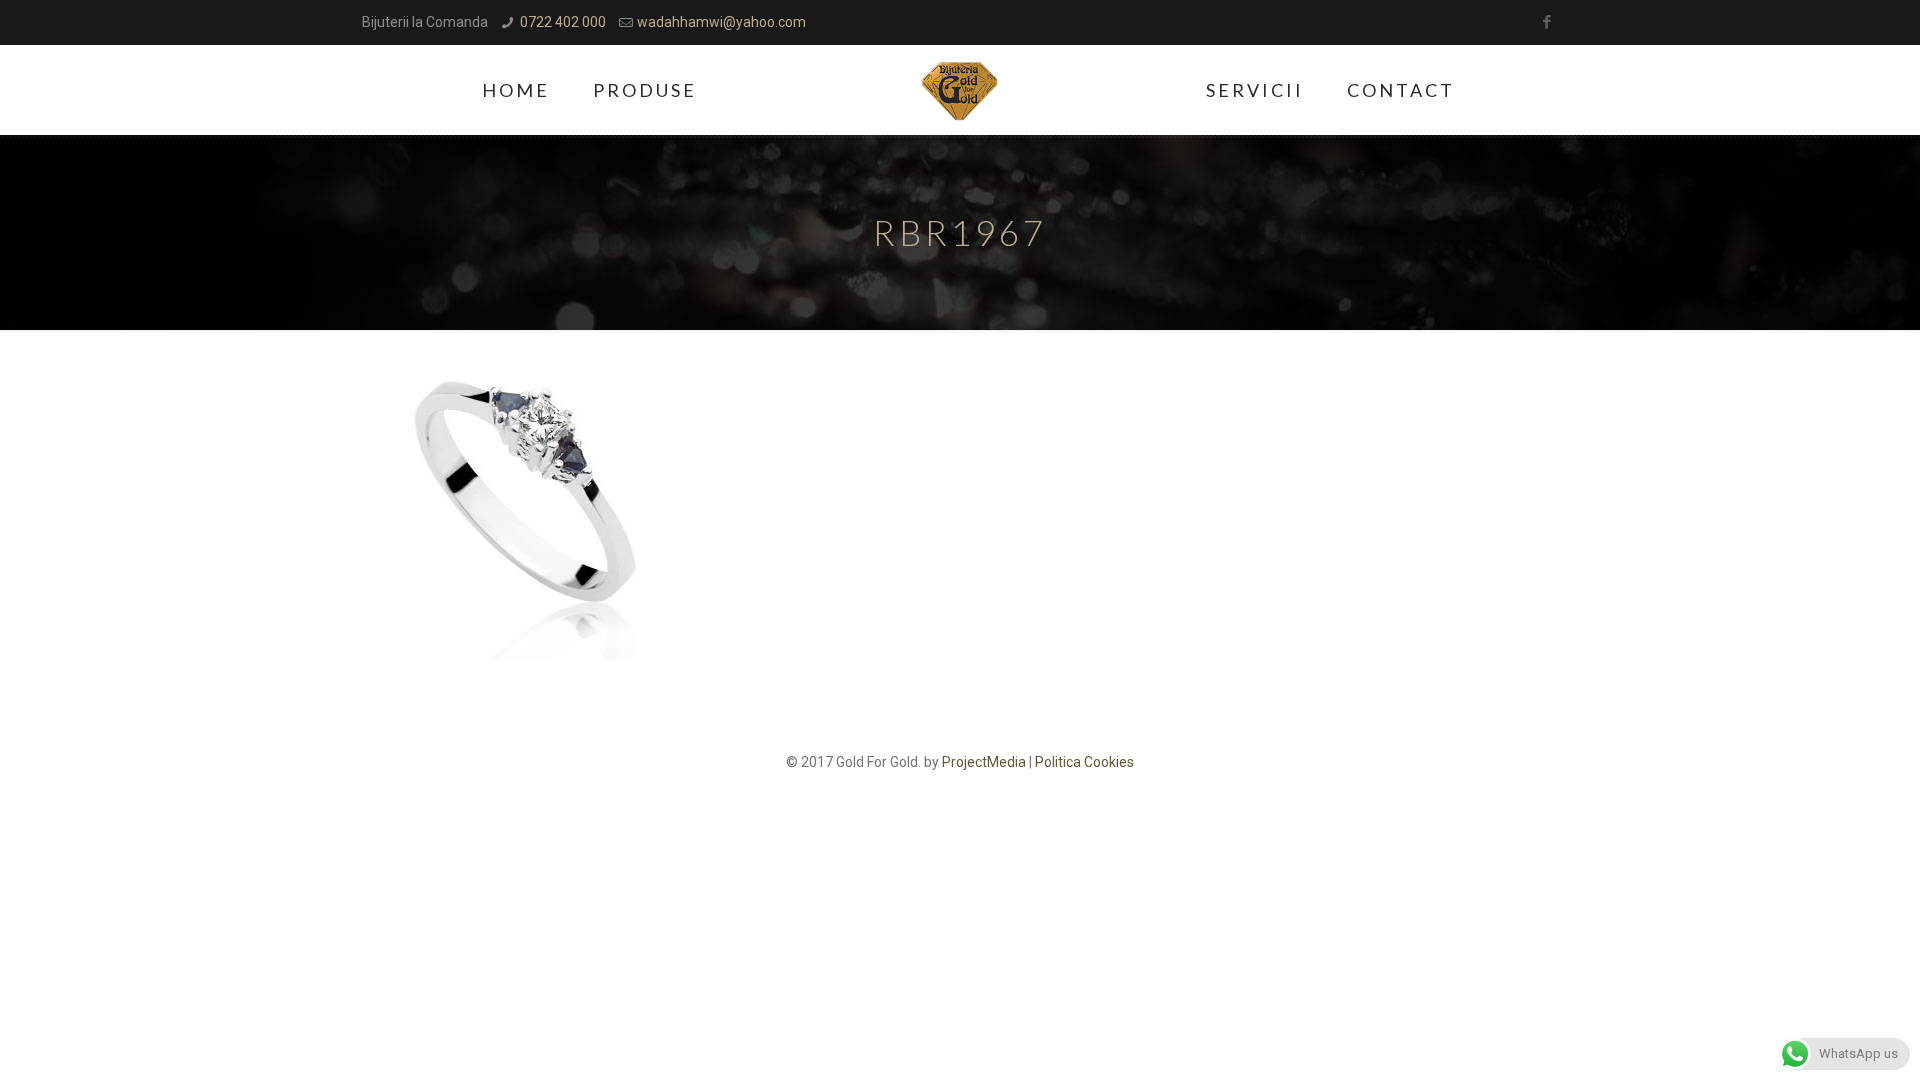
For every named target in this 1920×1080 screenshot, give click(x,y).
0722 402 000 (563, 22)
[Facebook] (1547, 22)
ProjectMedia (984, 762)
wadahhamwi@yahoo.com (721, 22)
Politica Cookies (1084, 762)
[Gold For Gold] (960, 90)
